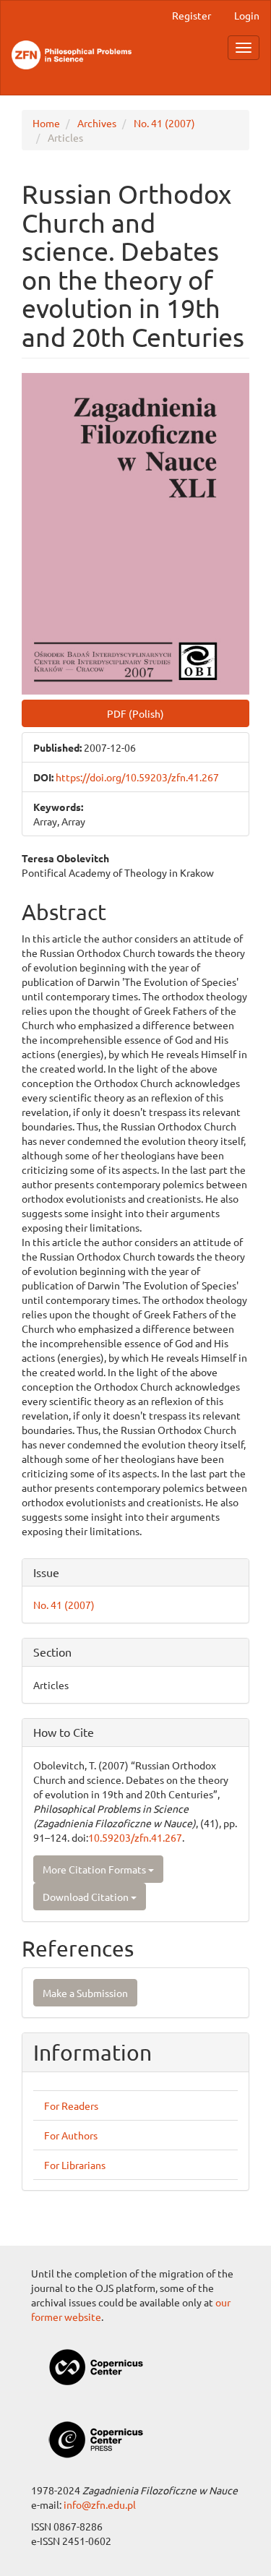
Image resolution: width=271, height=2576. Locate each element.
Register (192, 15)
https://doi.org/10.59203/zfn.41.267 (137, 777)
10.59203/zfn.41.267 (135, 1837)
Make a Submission (85, 1993)
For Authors (71, 2135)
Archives (97, 123)
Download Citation (87, 1897)
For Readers (71, 2105)
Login (247, 15)
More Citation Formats (95, 1869)
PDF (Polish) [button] (135, 713)
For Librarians (75, 2165)
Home (46, 123)
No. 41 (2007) (164, 123)
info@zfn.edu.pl (100, 2504)
